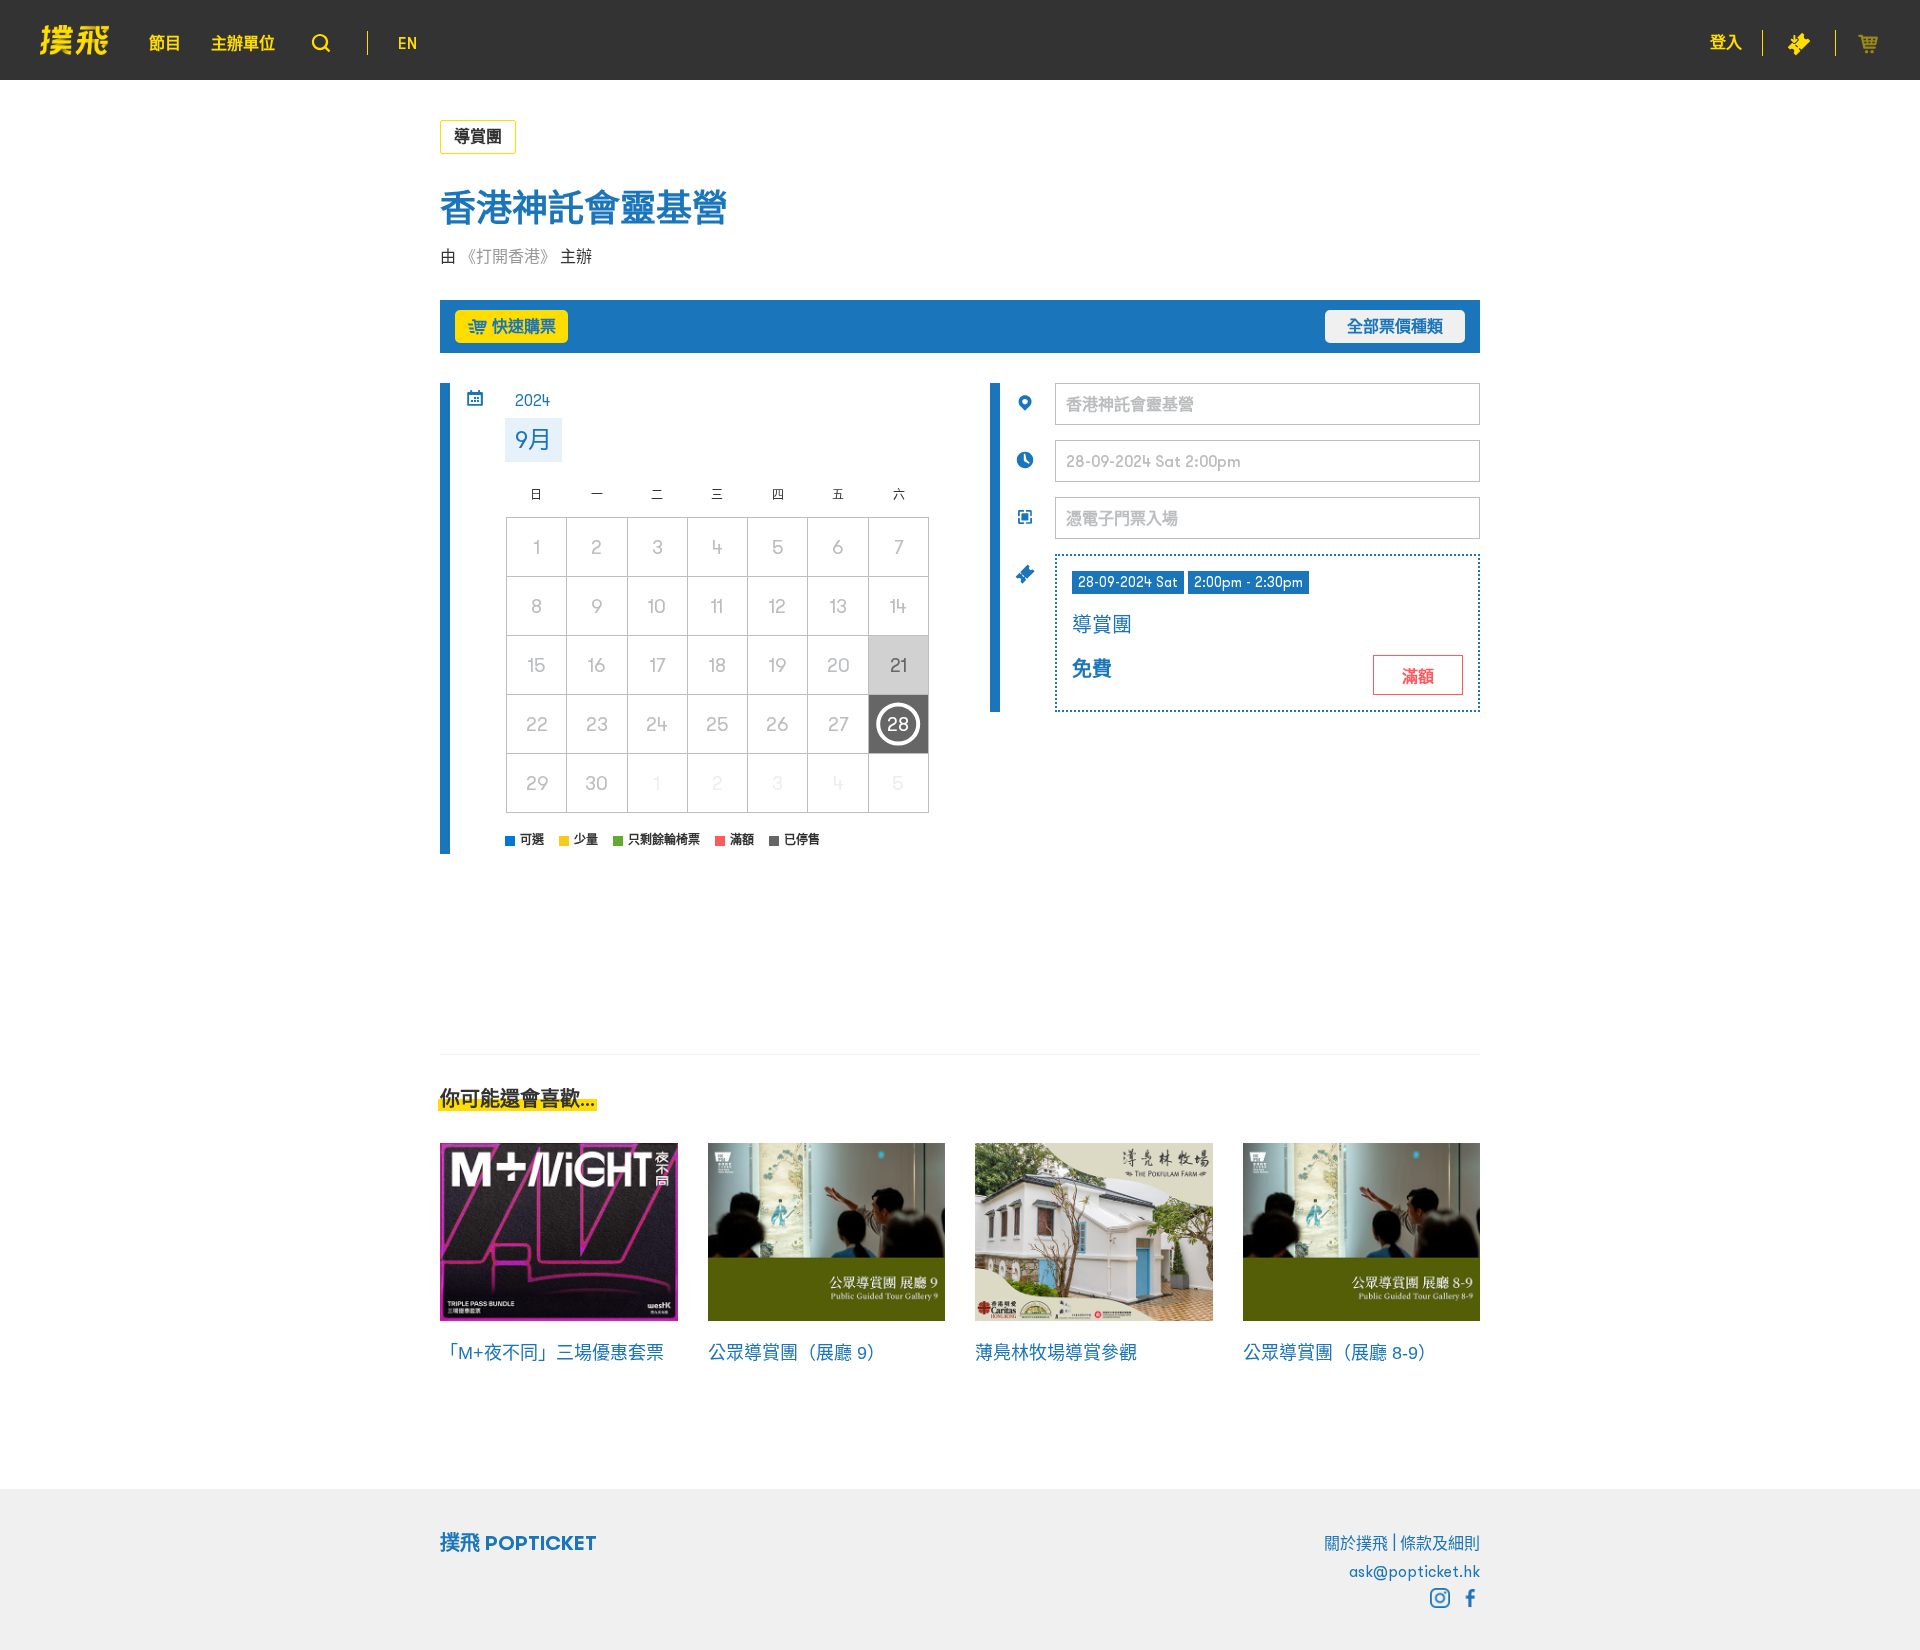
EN (407, 43)
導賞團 (478, 136)
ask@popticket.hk (1414, 1571)
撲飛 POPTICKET (518, 1543)
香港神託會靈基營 (584, 208)
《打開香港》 (508, 256)
